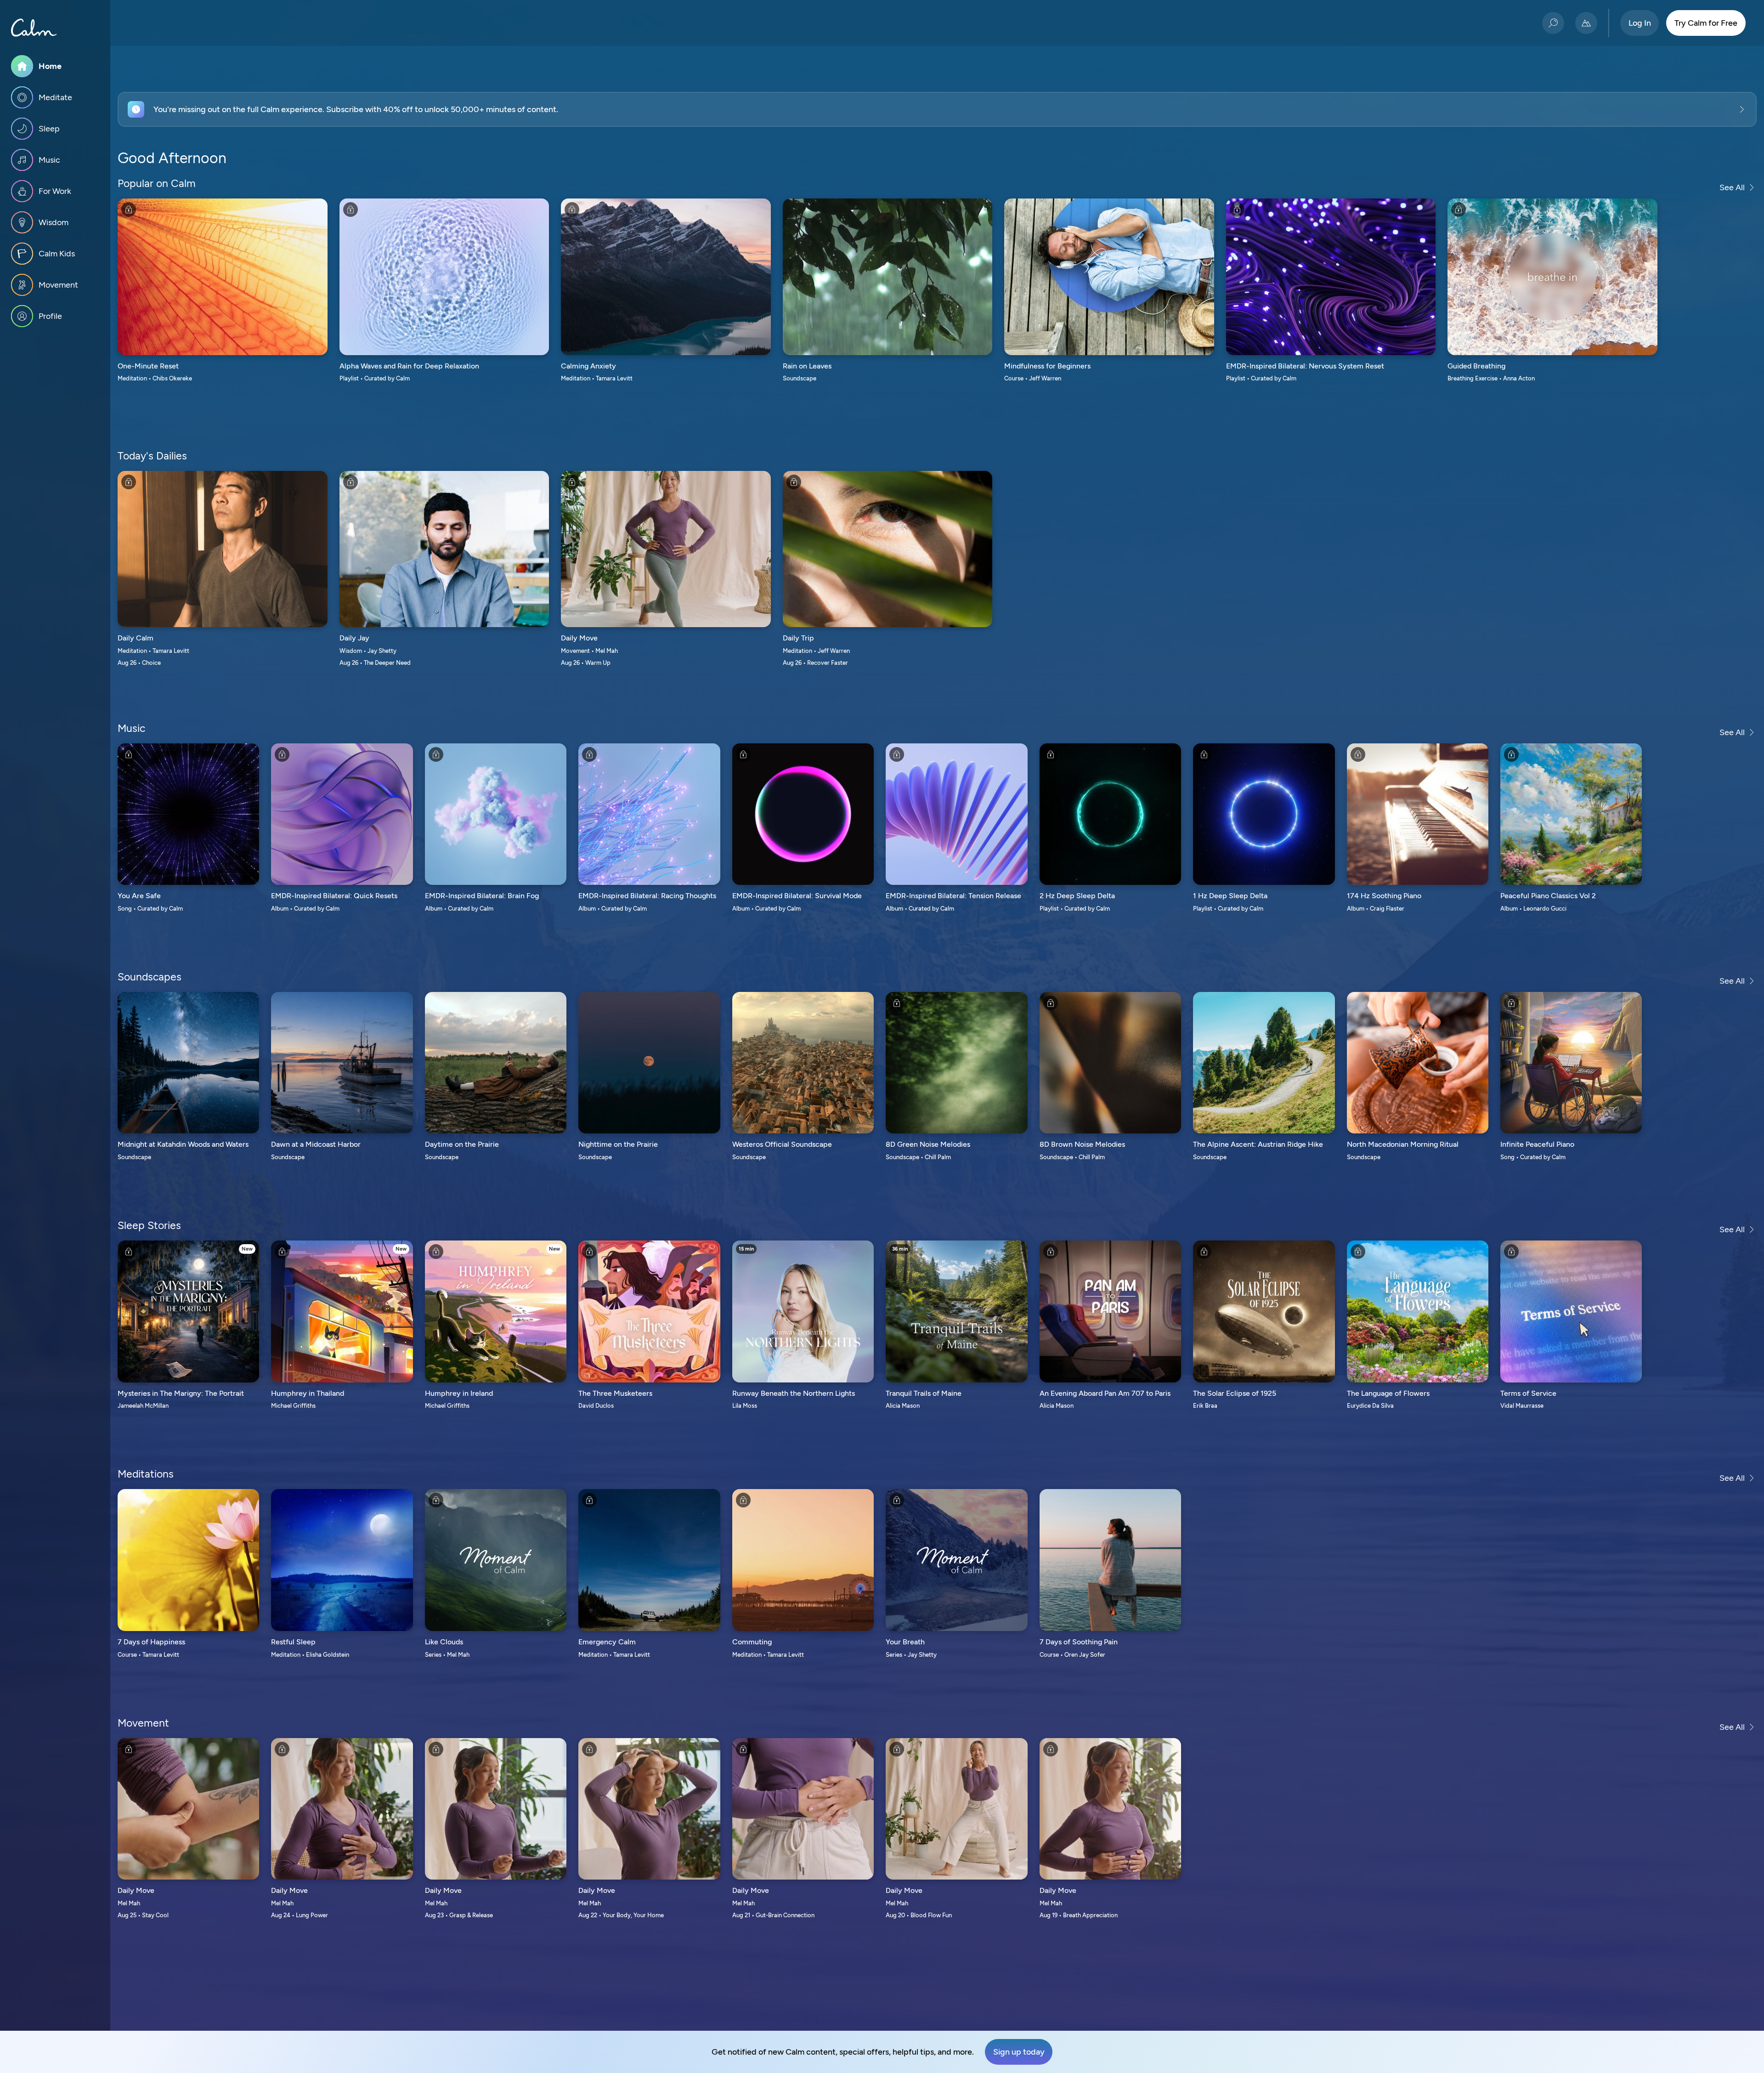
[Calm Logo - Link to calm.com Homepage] (34, 28)
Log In (1640, 23)
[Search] (1553, 23)
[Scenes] (1586, 23)
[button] (937, 109)
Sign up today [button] (1019, 2052)
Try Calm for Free (1706, 23)
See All (1732, 187)
